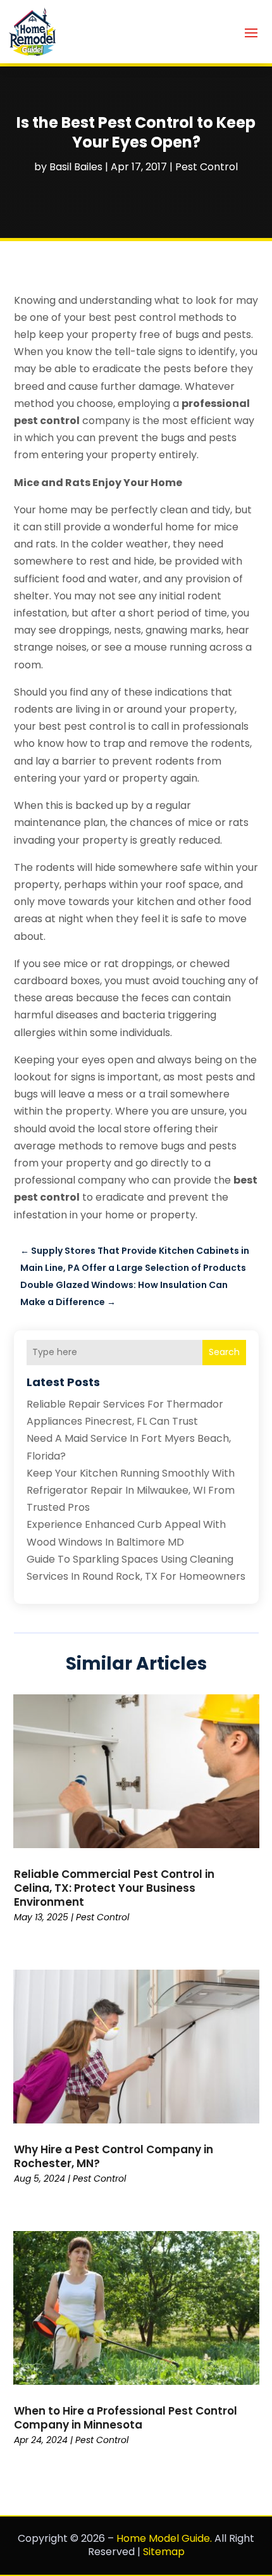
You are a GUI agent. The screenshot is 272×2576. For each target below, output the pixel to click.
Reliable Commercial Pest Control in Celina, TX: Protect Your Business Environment (114, 1888)
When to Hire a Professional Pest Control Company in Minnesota (126, 2418)
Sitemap (164, 2552)
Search (224, 1352)
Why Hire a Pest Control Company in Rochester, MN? (114, 2156)
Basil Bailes (76, 167)
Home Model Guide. (164, 2538)
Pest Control (207, 167)
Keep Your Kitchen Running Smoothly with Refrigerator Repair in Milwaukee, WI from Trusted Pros (131, 1490)
